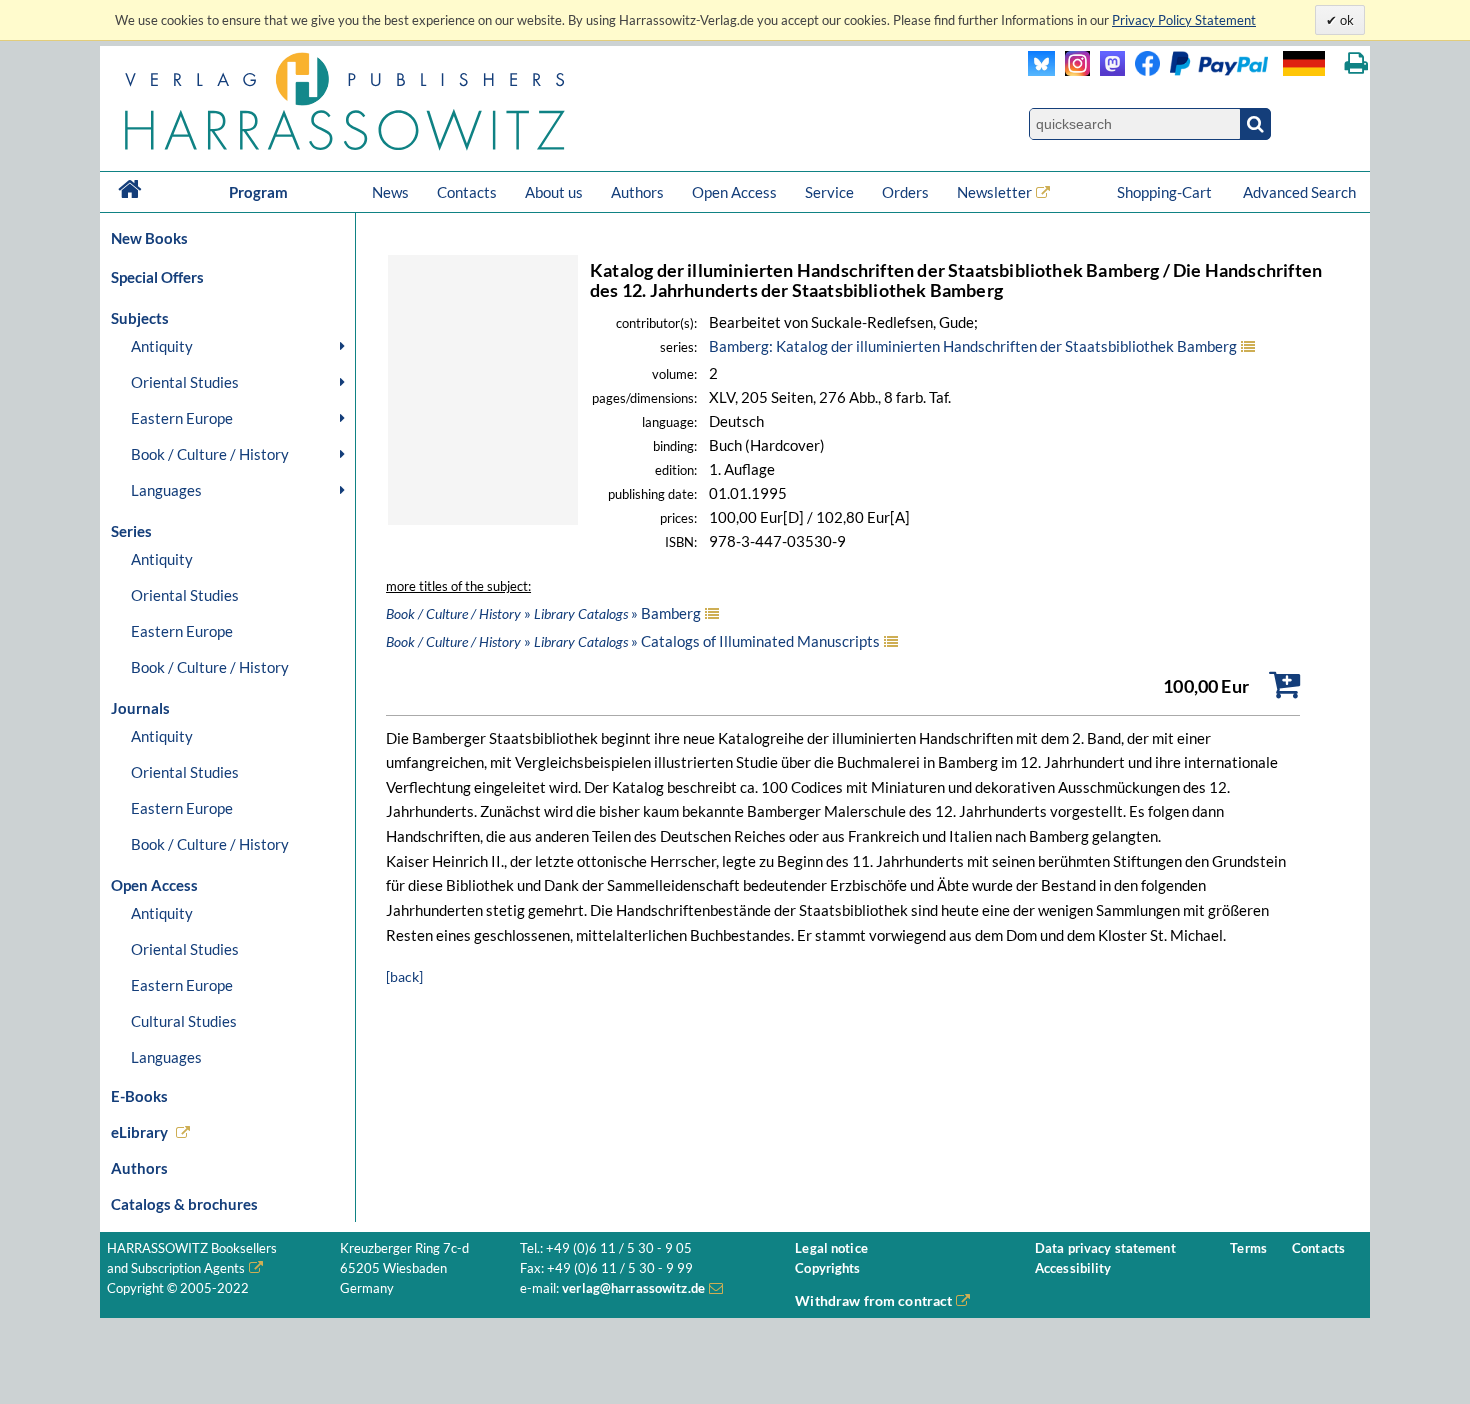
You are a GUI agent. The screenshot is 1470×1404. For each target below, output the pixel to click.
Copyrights (827, 1268)
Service (829, 192)
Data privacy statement (1105, 1248)
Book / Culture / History (210, 454)
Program (258, 192)
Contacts (467, 192)
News (390, 192)
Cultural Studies (184, 1021)
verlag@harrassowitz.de (633, 1288)
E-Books (139, 1096)
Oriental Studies (185, 382)
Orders (905, 192)
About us (554, 192)
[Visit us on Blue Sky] (1041, 70)
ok (1345, 20)
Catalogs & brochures (184, 1204)
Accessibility (1073, 1268)
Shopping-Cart (1166, 192)
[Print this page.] (1356, 63)
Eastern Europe (182, 418)
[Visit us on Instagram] (1072, 70)
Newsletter (994, 192)
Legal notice (831, 1248)
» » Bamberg (543, 613)
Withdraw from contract (873, 1300)
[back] (404, 976)
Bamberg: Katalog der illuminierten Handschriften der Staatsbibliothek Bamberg (973, 346)
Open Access (734, 192)
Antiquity (162, 346)
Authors (637, 192)
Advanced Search (1299, 192)
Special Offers (157, 277)
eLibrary (139, 1132)
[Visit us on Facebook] (1196, 70)
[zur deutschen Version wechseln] (1304, 63)
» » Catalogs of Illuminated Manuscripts (633, 641)
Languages (166, 490)
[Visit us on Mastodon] (1107, 70)
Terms (1248, 1248)
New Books (149, 238)
